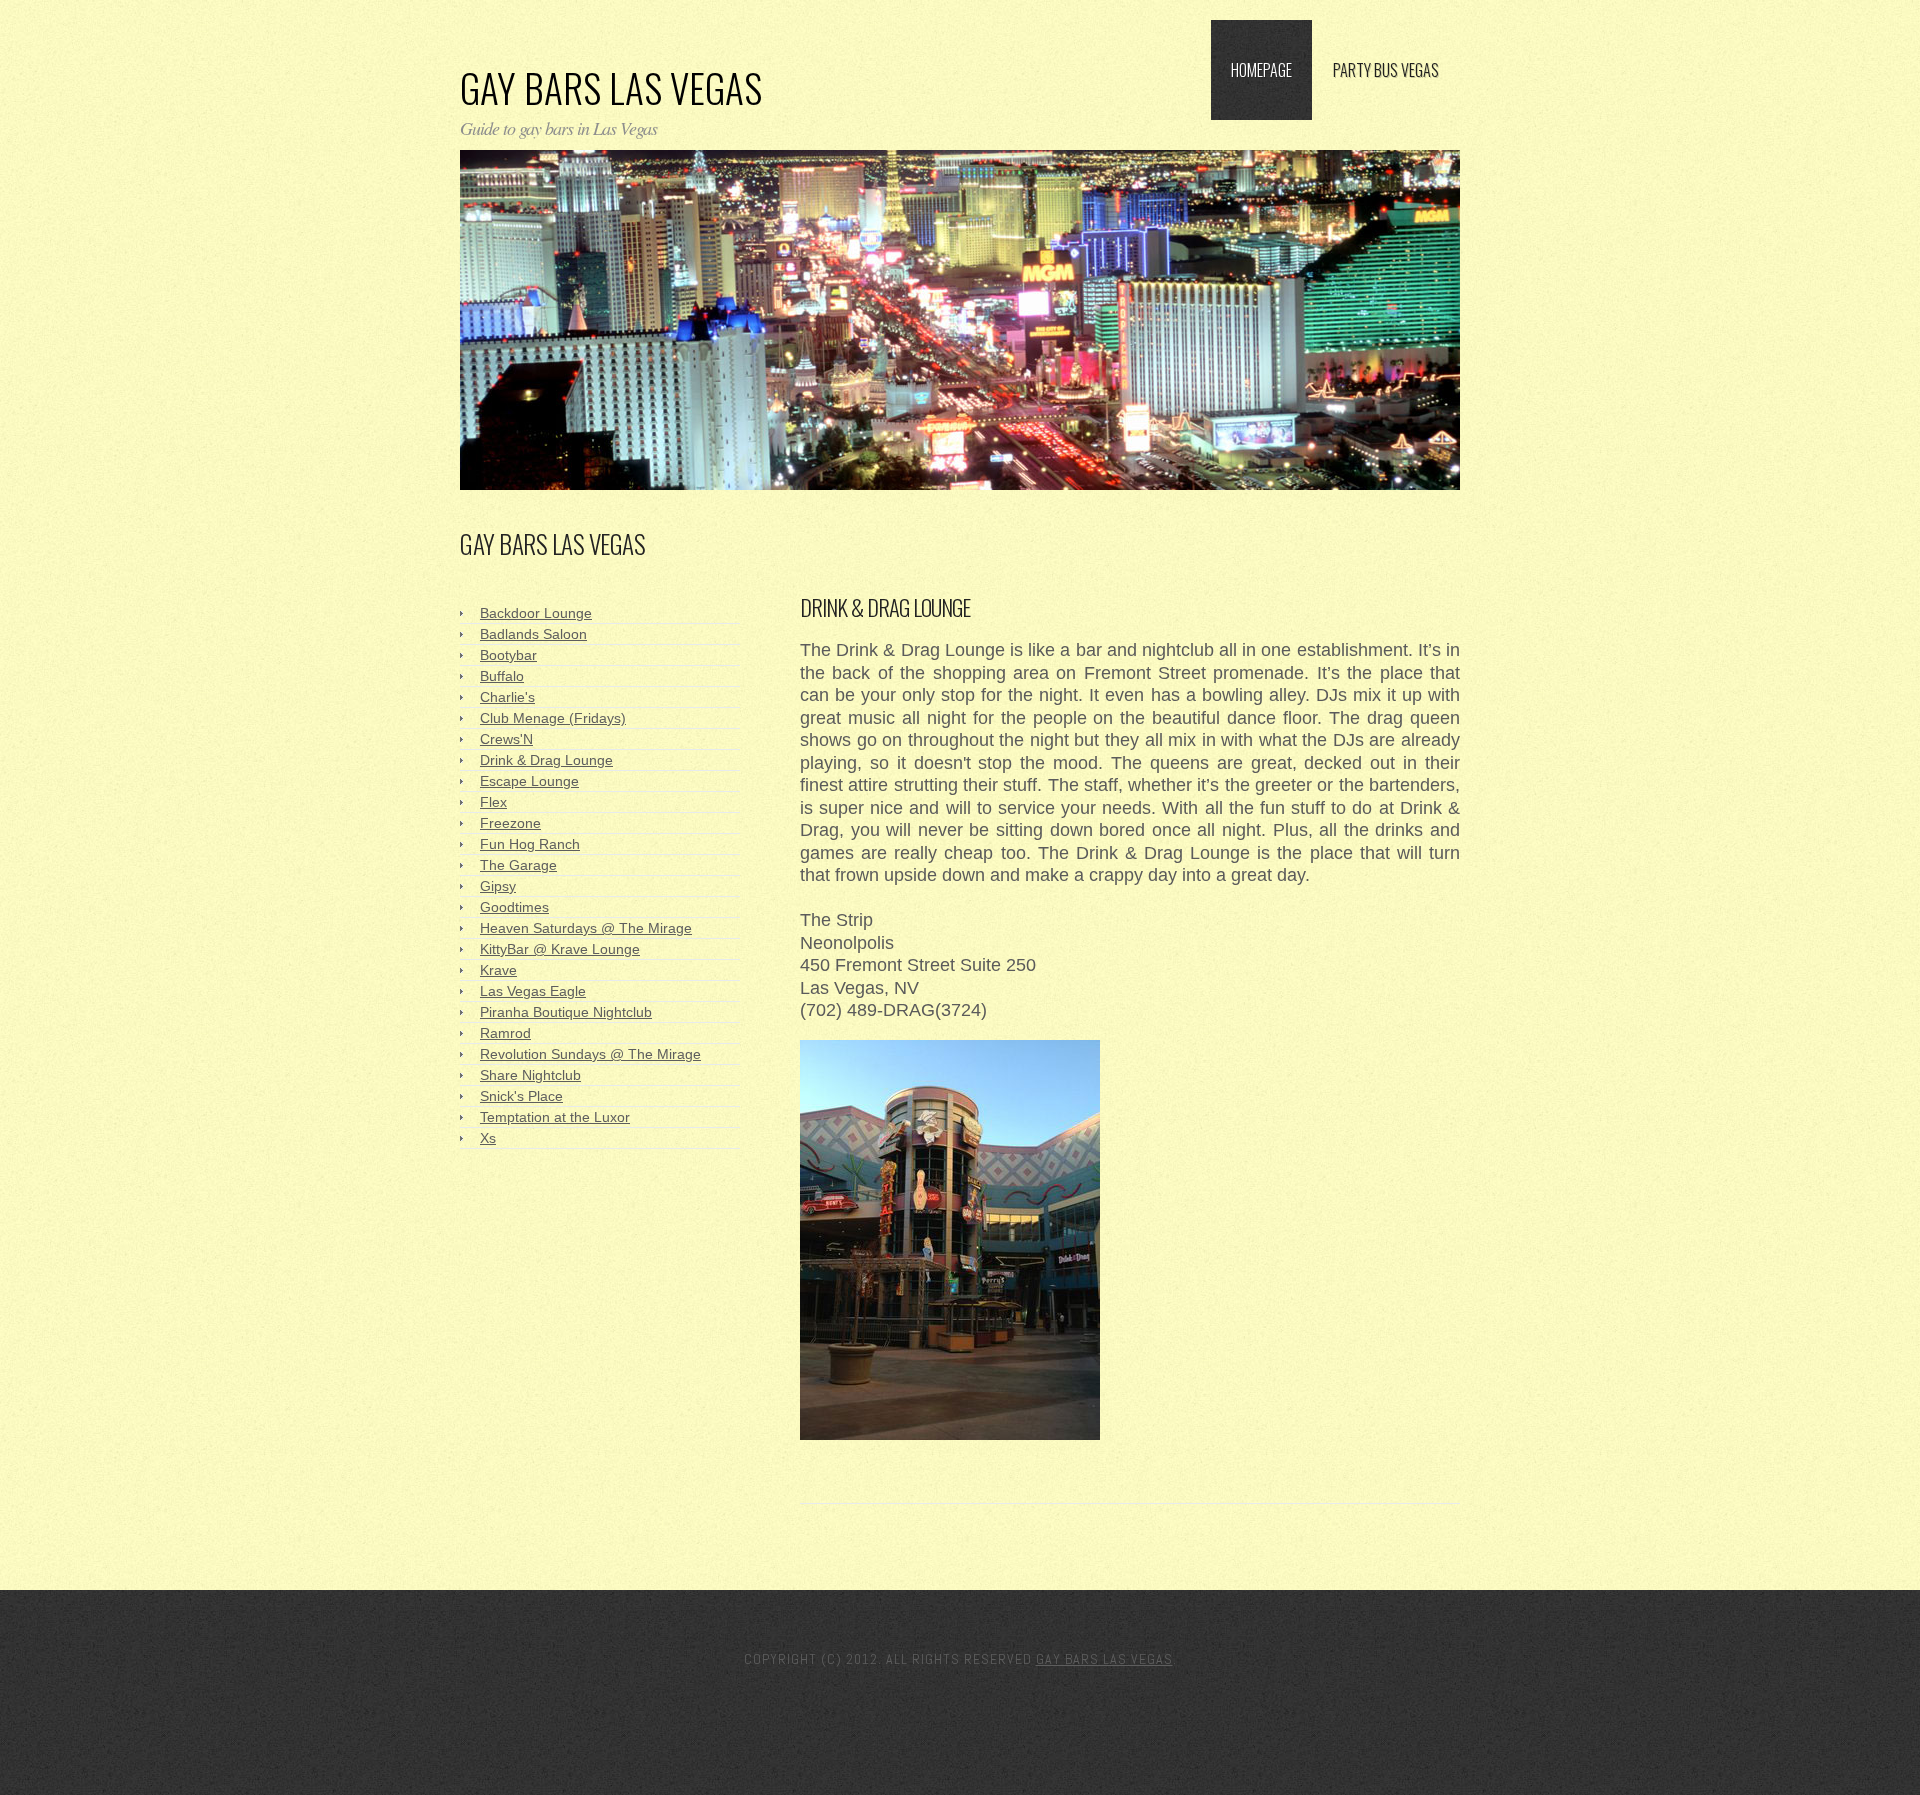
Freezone (510, 823)
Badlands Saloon (533, 634)
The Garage (518, 865)
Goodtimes (514, 907)
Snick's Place (521, 1096)
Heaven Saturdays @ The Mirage (586, 928)
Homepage (1261, 70)
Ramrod (505, 1033)
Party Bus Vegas (1386, 70)
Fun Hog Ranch (530, 844)
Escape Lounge (529, 781)
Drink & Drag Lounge (546, 760)
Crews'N (506, 739)
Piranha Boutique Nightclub (566, 1012)
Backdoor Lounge (536, 613)
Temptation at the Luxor (555, 1117)
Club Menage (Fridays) (553, 718)
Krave (498, 970)
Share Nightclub (530, 1075)
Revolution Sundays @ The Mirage (590, 1054)
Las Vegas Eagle (533, 991)
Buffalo (502, 676)
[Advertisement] (1034, 550)
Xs (488, 1138)
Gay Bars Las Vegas (611, 87)
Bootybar (508, 655)
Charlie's (507, 697)
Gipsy (498, 886)
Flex (493, 802)
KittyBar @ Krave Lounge (560, 949)
